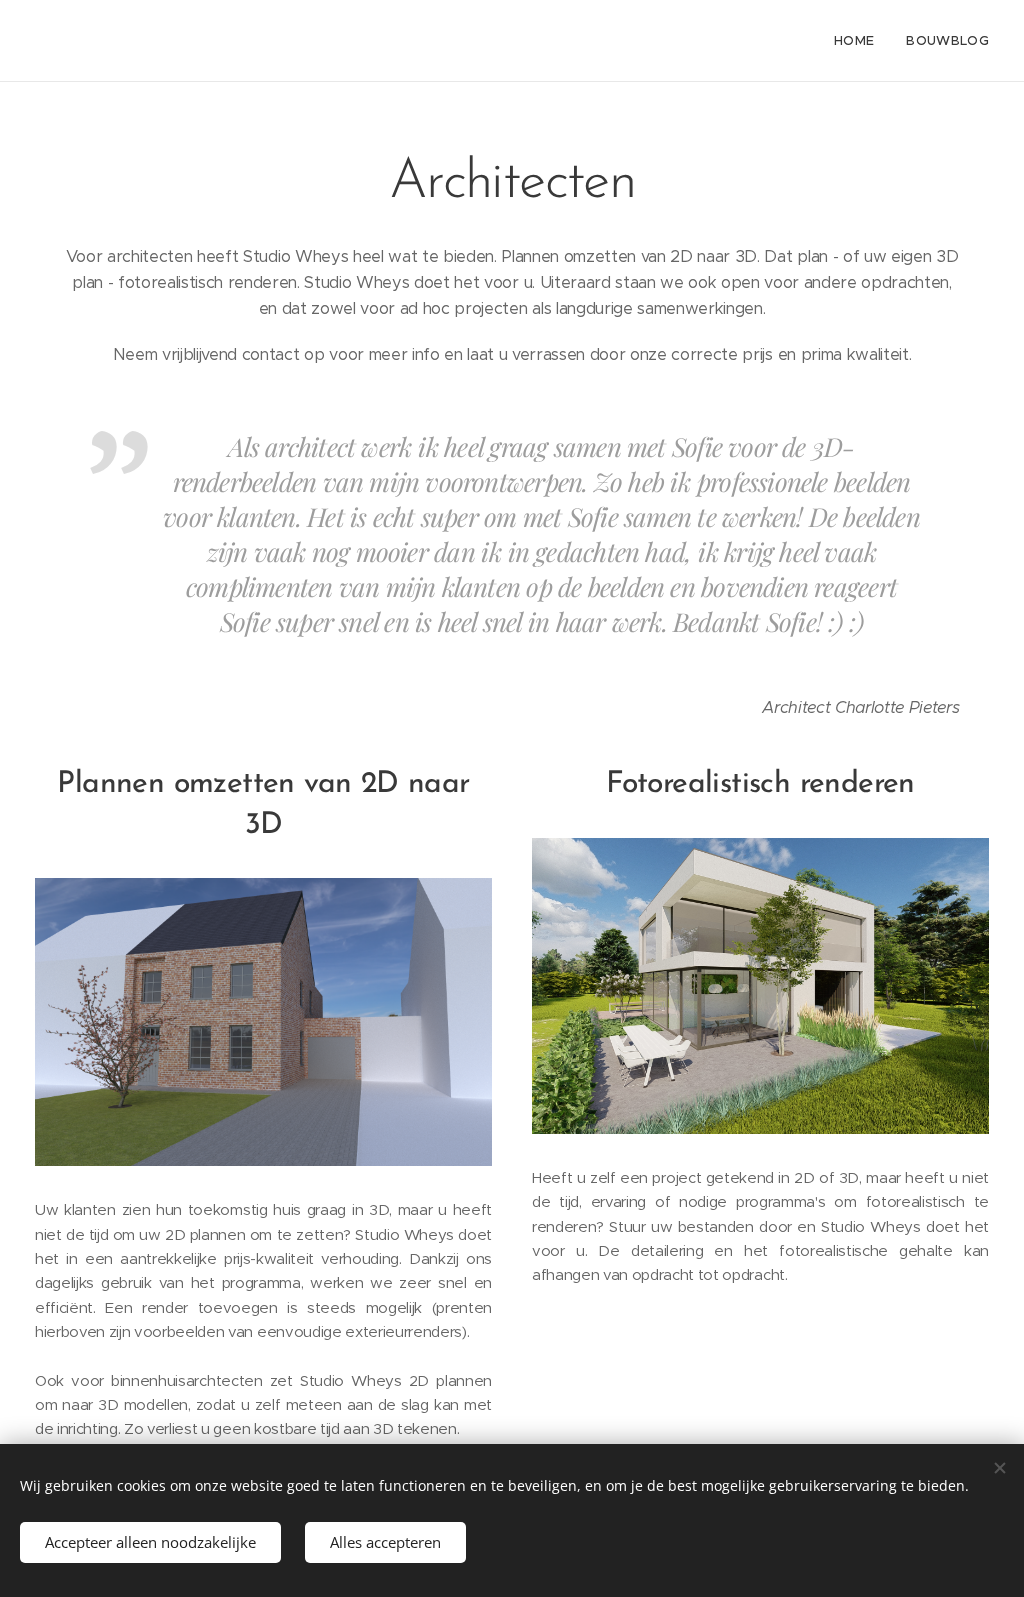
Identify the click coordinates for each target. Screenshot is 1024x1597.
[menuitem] (859, 41)
